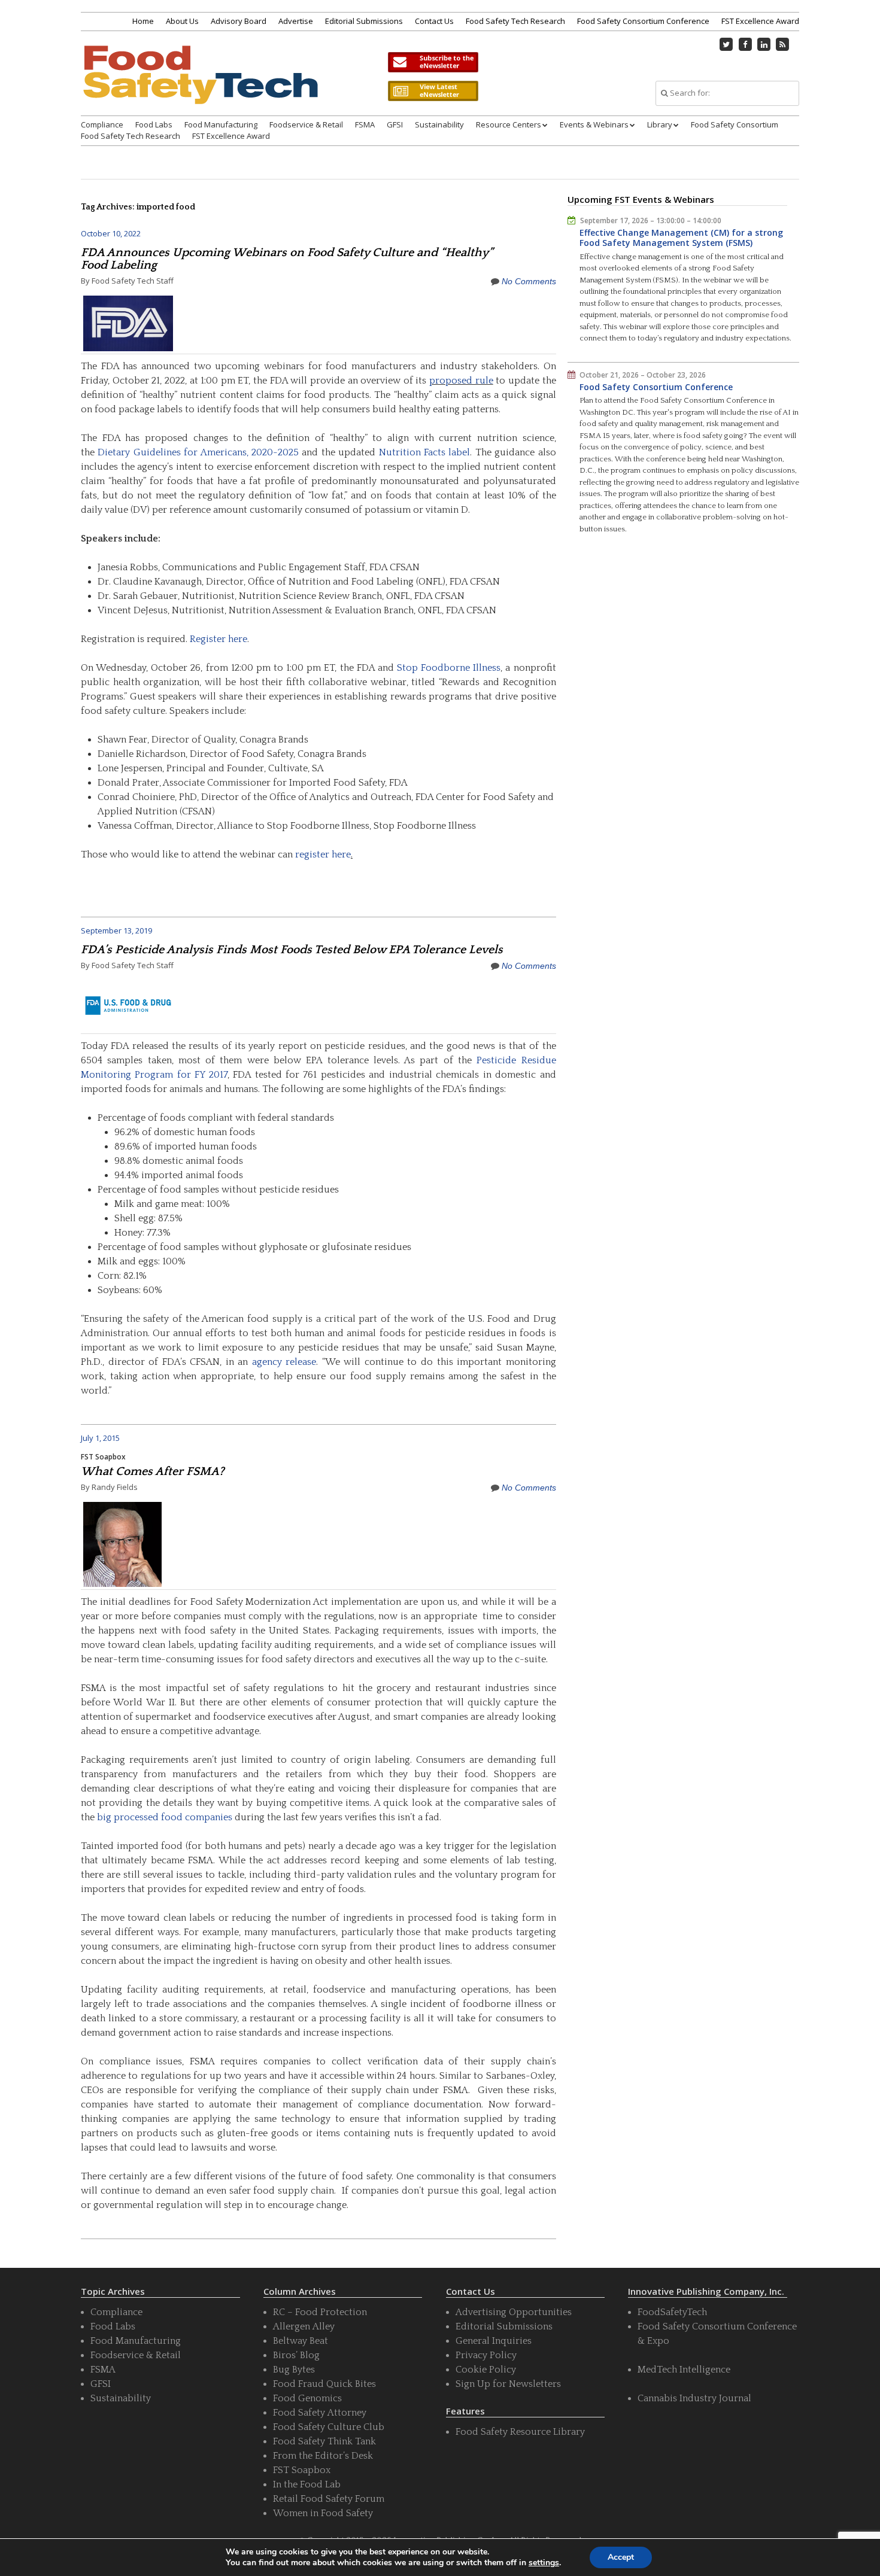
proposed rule (461, 381)
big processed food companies (165, 1817)
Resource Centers (509, 124)
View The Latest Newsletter (433, 91)
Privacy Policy (486, 2355)
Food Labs (154, 124)
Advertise (296, 21)
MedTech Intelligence (684, 2370)
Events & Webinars (594, 124)
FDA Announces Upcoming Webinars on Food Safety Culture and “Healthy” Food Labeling (287, 259)
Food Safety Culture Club (329, 2427)
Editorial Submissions (364, 21)
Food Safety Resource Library (520, 2432)
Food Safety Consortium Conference (643, 21)
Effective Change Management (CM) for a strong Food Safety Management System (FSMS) (681, 238)
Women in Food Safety (323, 2513)
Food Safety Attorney (320, 2413)
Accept (621, 2557)
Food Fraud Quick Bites (324, 2384)
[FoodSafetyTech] (200, 85)
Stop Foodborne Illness (449, 668)
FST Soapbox (103, 1457)
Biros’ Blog (296, 2355)
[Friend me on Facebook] (745, 44)
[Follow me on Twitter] (727, 44)
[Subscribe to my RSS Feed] (783, 44)
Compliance (102, 124)
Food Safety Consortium (735, 124)
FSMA (365, 124)
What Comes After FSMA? (152, 1471)
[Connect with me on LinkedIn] (764, 44)
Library (660, 124)
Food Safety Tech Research (515, 21)
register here (323, 854)
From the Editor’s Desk (323, 2456)
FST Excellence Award (760, 21)
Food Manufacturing (221, 124)
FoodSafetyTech (672, 2312)
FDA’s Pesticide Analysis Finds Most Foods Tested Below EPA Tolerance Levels (292, 950)
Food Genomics (307, 2398)
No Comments (529, 281)
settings (544, 2563)
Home (143, 21)
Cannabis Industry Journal (694, 2398)
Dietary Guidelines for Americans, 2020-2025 (198, 452)
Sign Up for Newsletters (508, 2384)
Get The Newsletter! (433, 62)
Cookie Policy (486, 2370)
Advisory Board (239, 21)
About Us (182, 21)
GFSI (395, 124)
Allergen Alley (304, 2326)
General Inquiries (494, 2341)
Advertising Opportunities (514, 2312)
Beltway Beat (301, 2341)
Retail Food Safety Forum (329, 2499)
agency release (284, 1362)
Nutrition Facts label (425, 452)
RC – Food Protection (320, 2312)
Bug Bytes (294, 2370)
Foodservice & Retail (306, 124)
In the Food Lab (307, 2484)
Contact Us (434, 21)
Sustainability (439, 124)
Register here (219, 639)
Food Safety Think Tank (324, 2441)
